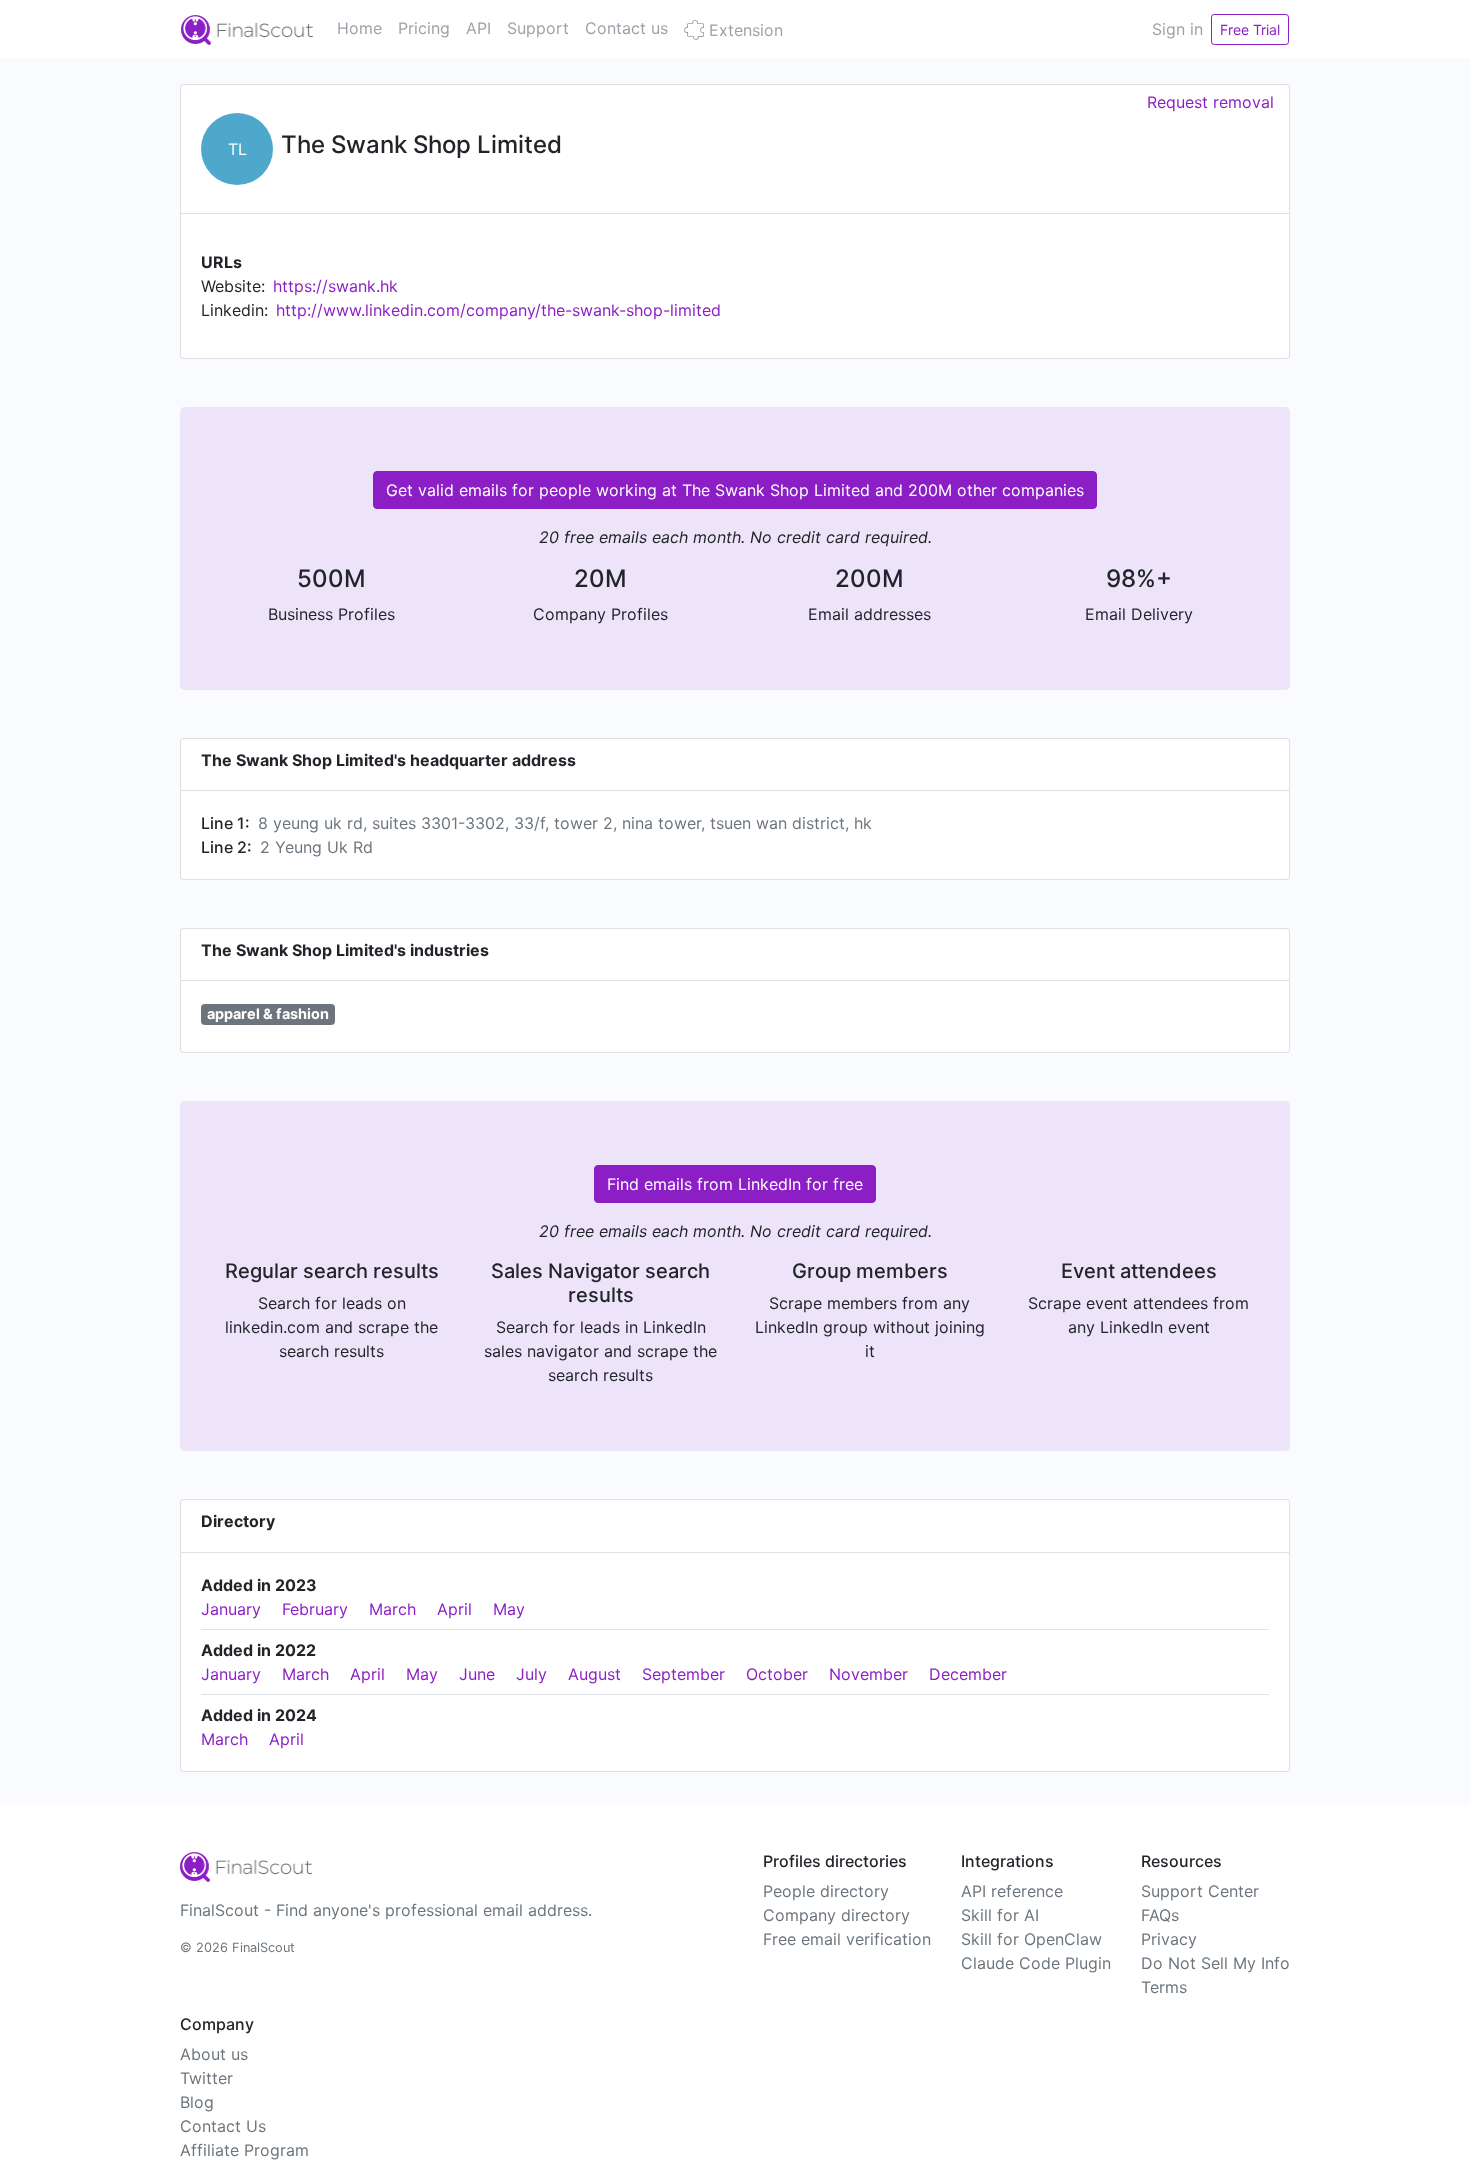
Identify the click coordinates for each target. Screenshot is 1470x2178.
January (231, 1609)
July (531, 1674)
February (315, 1609)
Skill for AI (1000, 1915)
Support (538, 28)
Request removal (1210, 102)
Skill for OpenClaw (1031, 1939)
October (777, 1674)
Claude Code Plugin (1036, 1963)
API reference (1012, 1891)
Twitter (206, 2078)
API (478, 28)
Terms (1164, 1987)
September (683, 1674)
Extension (743, 30)
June (477, 1674)
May (509, 1609)
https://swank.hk (335, 286)
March (392, 1609)
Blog (197, 2102)
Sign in (1177, 29)
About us (214, 2054)
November (868, 1674)
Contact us (626, 28)
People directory (826, 1891)
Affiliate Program (244, 2150)
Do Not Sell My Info (1215, 1963)
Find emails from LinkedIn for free (735, 1184)
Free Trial (1250, 29)
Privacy (1169, 1939)
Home (359, 28)
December (968, 1674)
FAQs (1160, 1915)
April (454, 1609)
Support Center (1200, 1891)
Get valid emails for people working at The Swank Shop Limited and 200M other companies (735, 490)
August (594, 1674)
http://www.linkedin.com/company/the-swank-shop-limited (498, 310)
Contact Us (223, 2126)
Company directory (836, 1915)
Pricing (424, 28)
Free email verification (847, 1939)
